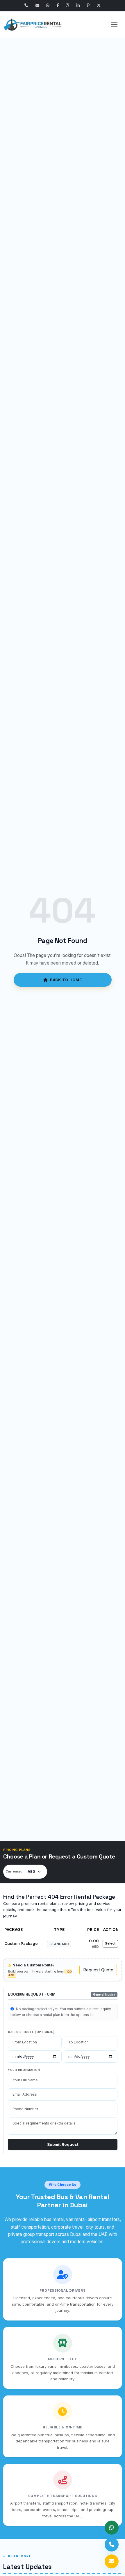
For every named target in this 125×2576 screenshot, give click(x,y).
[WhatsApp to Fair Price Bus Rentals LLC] (112, 2528)
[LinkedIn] (78, 6)
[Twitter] (99, 6)
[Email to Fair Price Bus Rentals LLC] (112, 2561)
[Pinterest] (88, 6)
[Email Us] (37, 6)
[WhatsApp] (48, 6)
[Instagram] (68, 6)
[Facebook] (58, 6)
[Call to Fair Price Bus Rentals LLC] (112, 2544)
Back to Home (66, 980)
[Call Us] (26, 6)
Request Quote (98, 1970)
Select (110, 1944)
